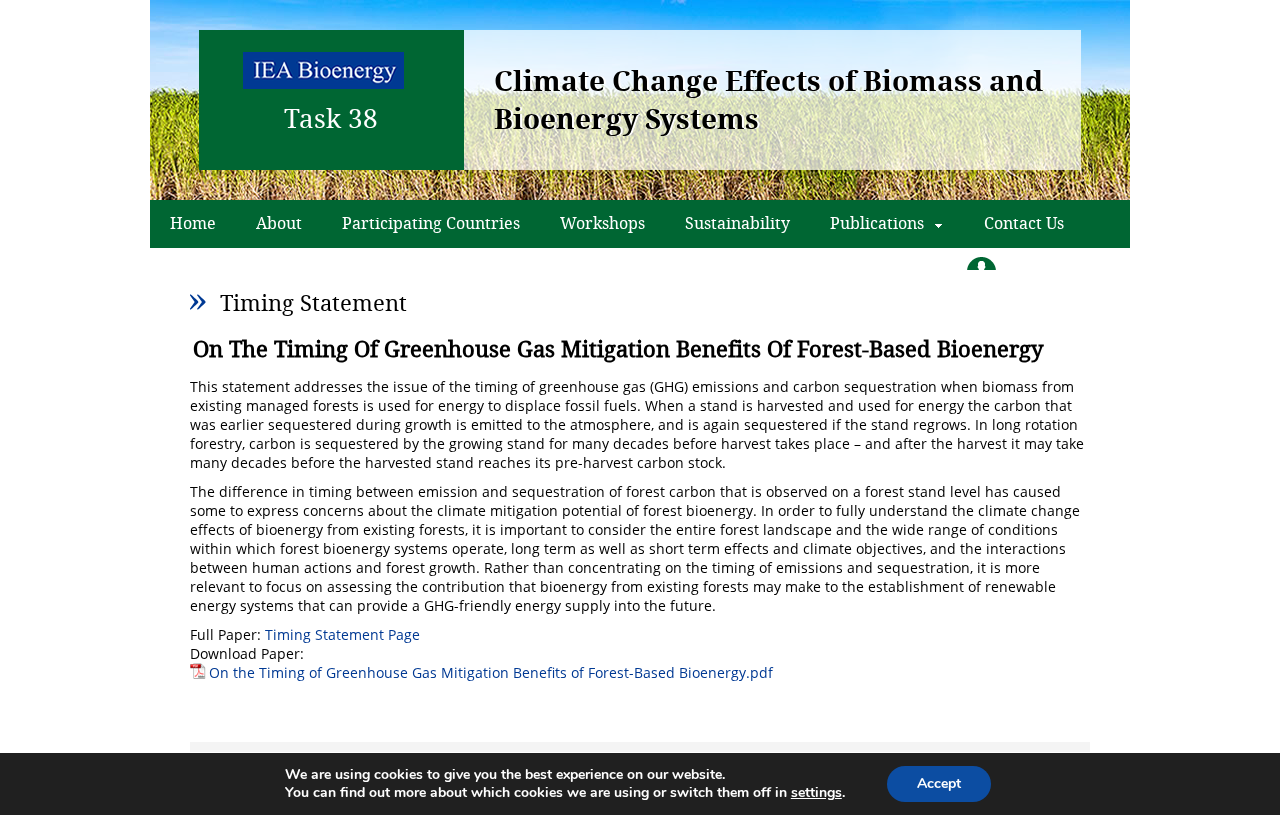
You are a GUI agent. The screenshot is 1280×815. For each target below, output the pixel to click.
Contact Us (1024, 222)
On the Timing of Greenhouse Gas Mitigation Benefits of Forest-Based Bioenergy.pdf (491, 672)
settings (816, 793)
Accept (939, 783)
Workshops (602, 222)
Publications (877, 222)
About (279, 222)
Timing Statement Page (342, 634)
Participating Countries (431, 222)
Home (193, 222)
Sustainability (737, 222)
